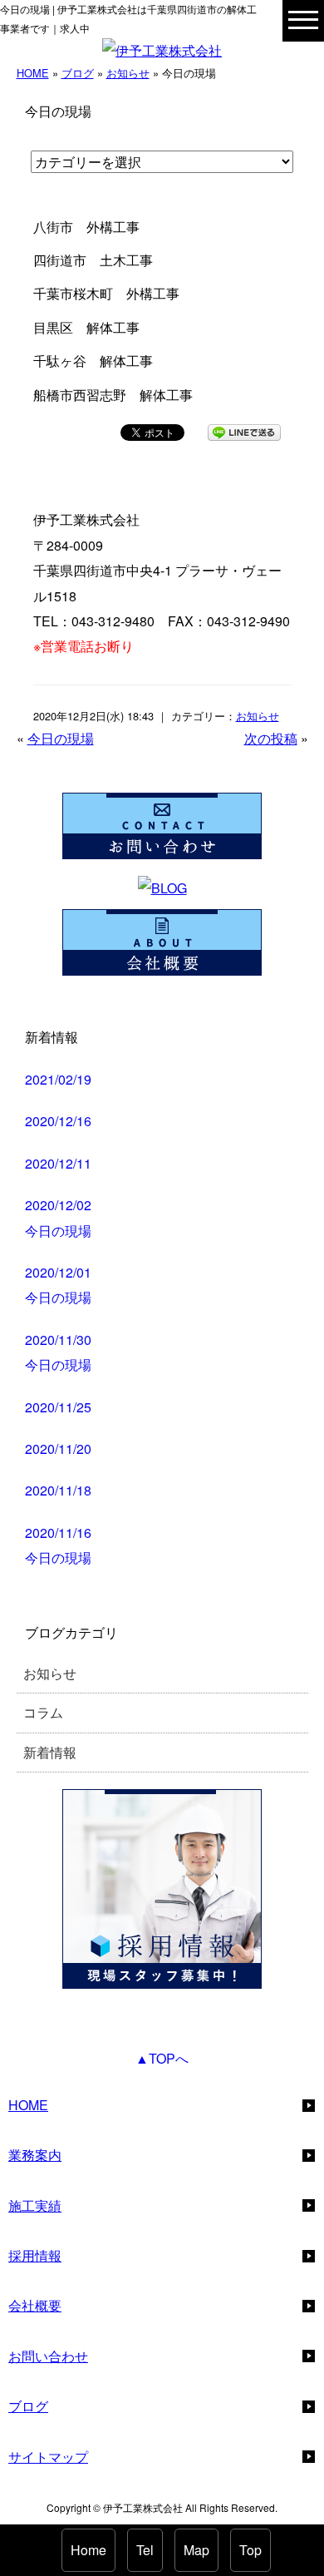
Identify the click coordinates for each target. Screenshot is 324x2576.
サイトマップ (48, 2457)
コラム (43, 1712)
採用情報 (35, 2255)
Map (196, 2550)
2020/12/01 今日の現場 (58, 1285)
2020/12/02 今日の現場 (58, 1217)
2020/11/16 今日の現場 (58, 1545)
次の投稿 (271, 738)
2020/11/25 (58, 1407)
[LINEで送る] (244, 431)
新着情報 (50, 1752)
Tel (145, 2550)
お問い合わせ (48, 2356)
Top (250, 2550)
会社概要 (35, 2305)
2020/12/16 (58, 1121)
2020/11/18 (58, 1490)
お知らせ (128, 73)
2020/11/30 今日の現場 (58, 1352)
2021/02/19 (58, 1079)
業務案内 (35, 2155)
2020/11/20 (58, 1449)
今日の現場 (61, 738)
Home (88, 2550)
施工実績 (35, 2205)
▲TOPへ (162, 2058)
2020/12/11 (58, 1163)
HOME (33, 73)
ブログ (78, 73)
